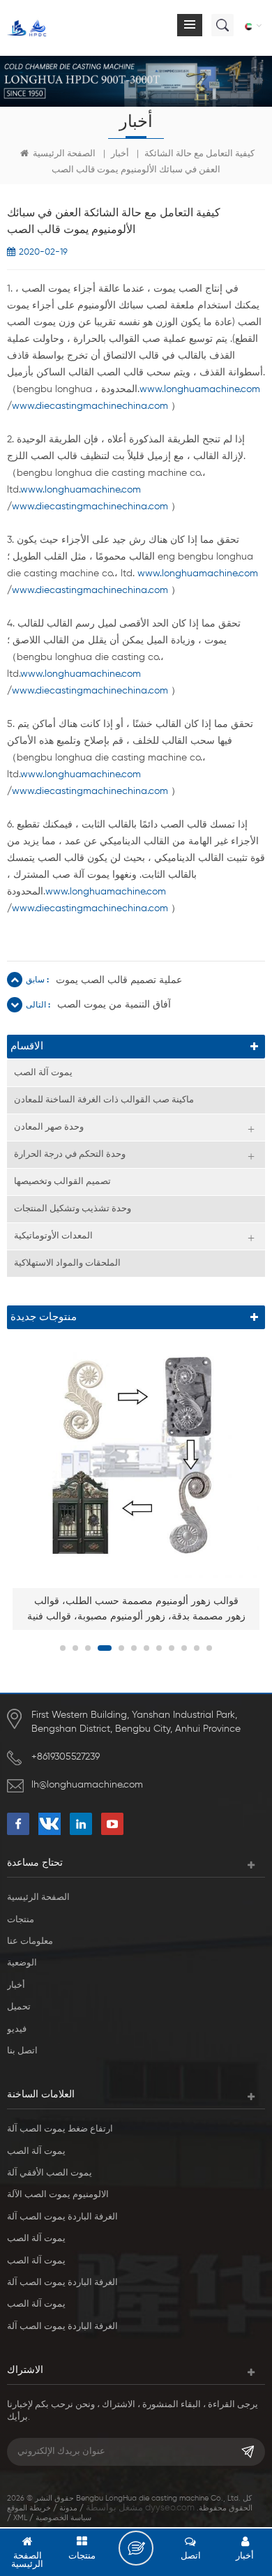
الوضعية (22, 1963)
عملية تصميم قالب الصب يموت (119, 980)
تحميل (19, 2007)
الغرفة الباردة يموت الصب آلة (62, 2217)
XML (20, 2518)
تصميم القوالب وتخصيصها (62, 1182)
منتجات (21, 1920)
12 (209, 1648)
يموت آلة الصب (43, 1073)
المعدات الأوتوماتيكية (53, 1236)
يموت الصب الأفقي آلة (50, 2173)
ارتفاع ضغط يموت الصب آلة (60, 2129)
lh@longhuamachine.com (87, 1785)
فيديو (17, 2029)
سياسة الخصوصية (63, 2518)
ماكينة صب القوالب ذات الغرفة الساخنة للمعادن (104, 1100)
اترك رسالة (136, 2548)
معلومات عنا (30, 1941)
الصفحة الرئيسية (63, 154)
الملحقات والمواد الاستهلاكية (67, 1263)
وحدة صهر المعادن (49, 1127)
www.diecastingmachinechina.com (90, 406)
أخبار (120, 154)
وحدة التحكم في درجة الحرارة (70, 1154)
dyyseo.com (170, 2508)
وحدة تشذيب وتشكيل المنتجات (73, 1209)
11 (197, 1648)
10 (184, 1648)
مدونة (68, 2508)
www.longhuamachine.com (200, 389)
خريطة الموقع (29, 2508)
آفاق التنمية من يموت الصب (114, 1005)
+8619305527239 (66, 1757)
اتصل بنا (22, 2051)
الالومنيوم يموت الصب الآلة (58, 2195)
